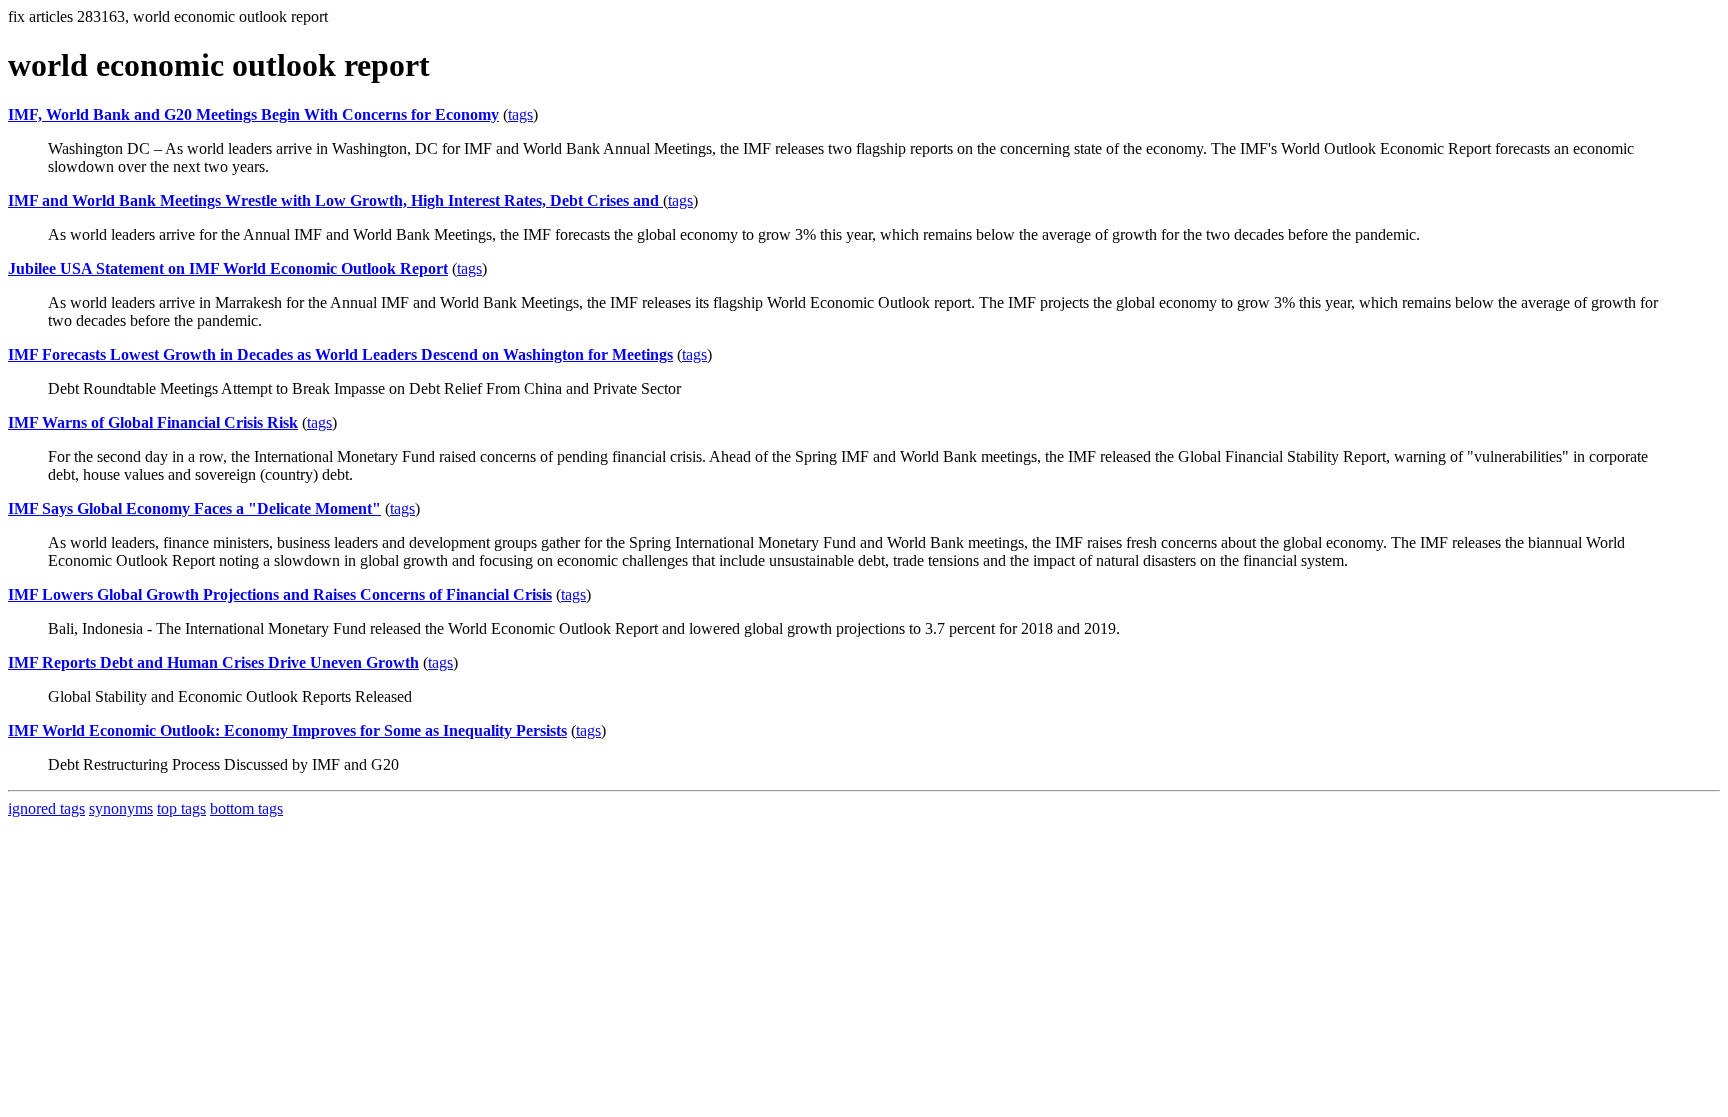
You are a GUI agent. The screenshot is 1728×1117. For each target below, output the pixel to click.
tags (520, 114)
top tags (181, 808)
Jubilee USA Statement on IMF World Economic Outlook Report (228, 268)
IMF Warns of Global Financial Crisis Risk (153, 422)
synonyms (121, 808)
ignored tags (46, 808)
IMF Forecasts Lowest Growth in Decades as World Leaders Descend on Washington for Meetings (340, 354)
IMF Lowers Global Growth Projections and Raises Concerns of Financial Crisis (280, 594)
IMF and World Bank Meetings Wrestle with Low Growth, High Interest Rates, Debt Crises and (335, 200)
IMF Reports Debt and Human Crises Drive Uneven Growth (213, 662)
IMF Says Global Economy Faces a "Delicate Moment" (194, 508)
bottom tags (246, 808)
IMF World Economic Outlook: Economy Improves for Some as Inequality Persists (287, 730)
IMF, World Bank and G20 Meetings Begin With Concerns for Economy (253, 114)
